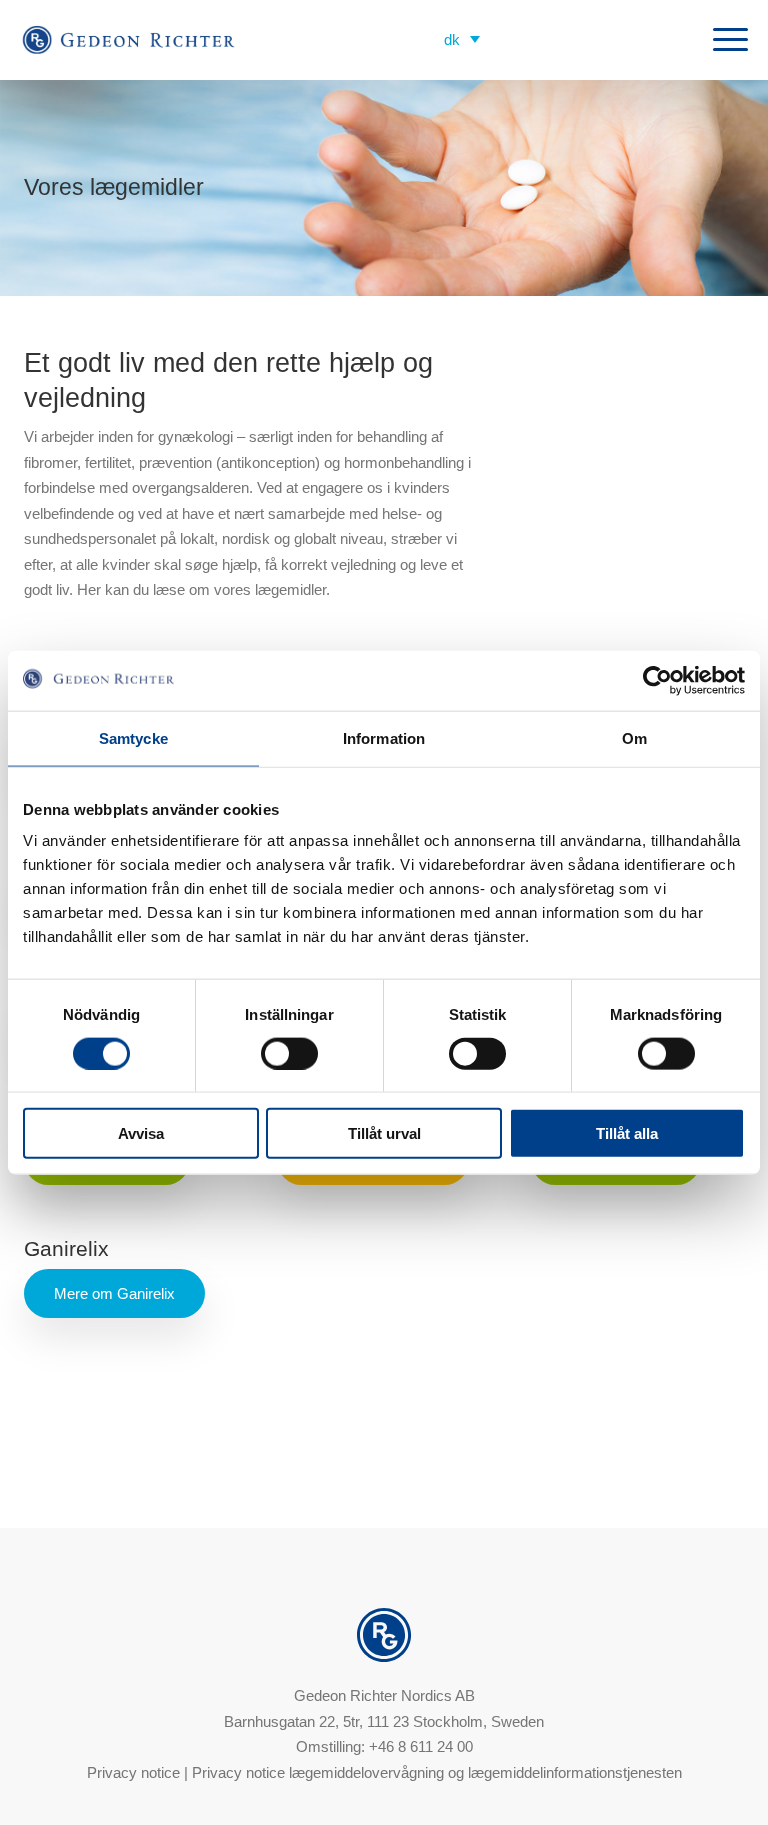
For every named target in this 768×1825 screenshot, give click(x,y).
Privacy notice (133, 1772)
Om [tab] (634, 737)
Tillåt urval (384, 1133)
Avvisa (141, 1133)
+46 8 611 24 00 (421, 1746)
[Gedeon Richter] (130, 40)
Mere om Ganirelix (114, 1293)
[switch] (289, 1053)
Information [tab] (384, 737)
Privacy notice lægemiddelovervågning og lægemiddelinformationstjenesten (437, 1772)
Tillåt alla (627, 1133)
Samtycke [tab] (133, 737)
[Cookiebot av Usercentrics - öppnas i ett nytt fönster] (657, 680)
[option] (384, 188)
